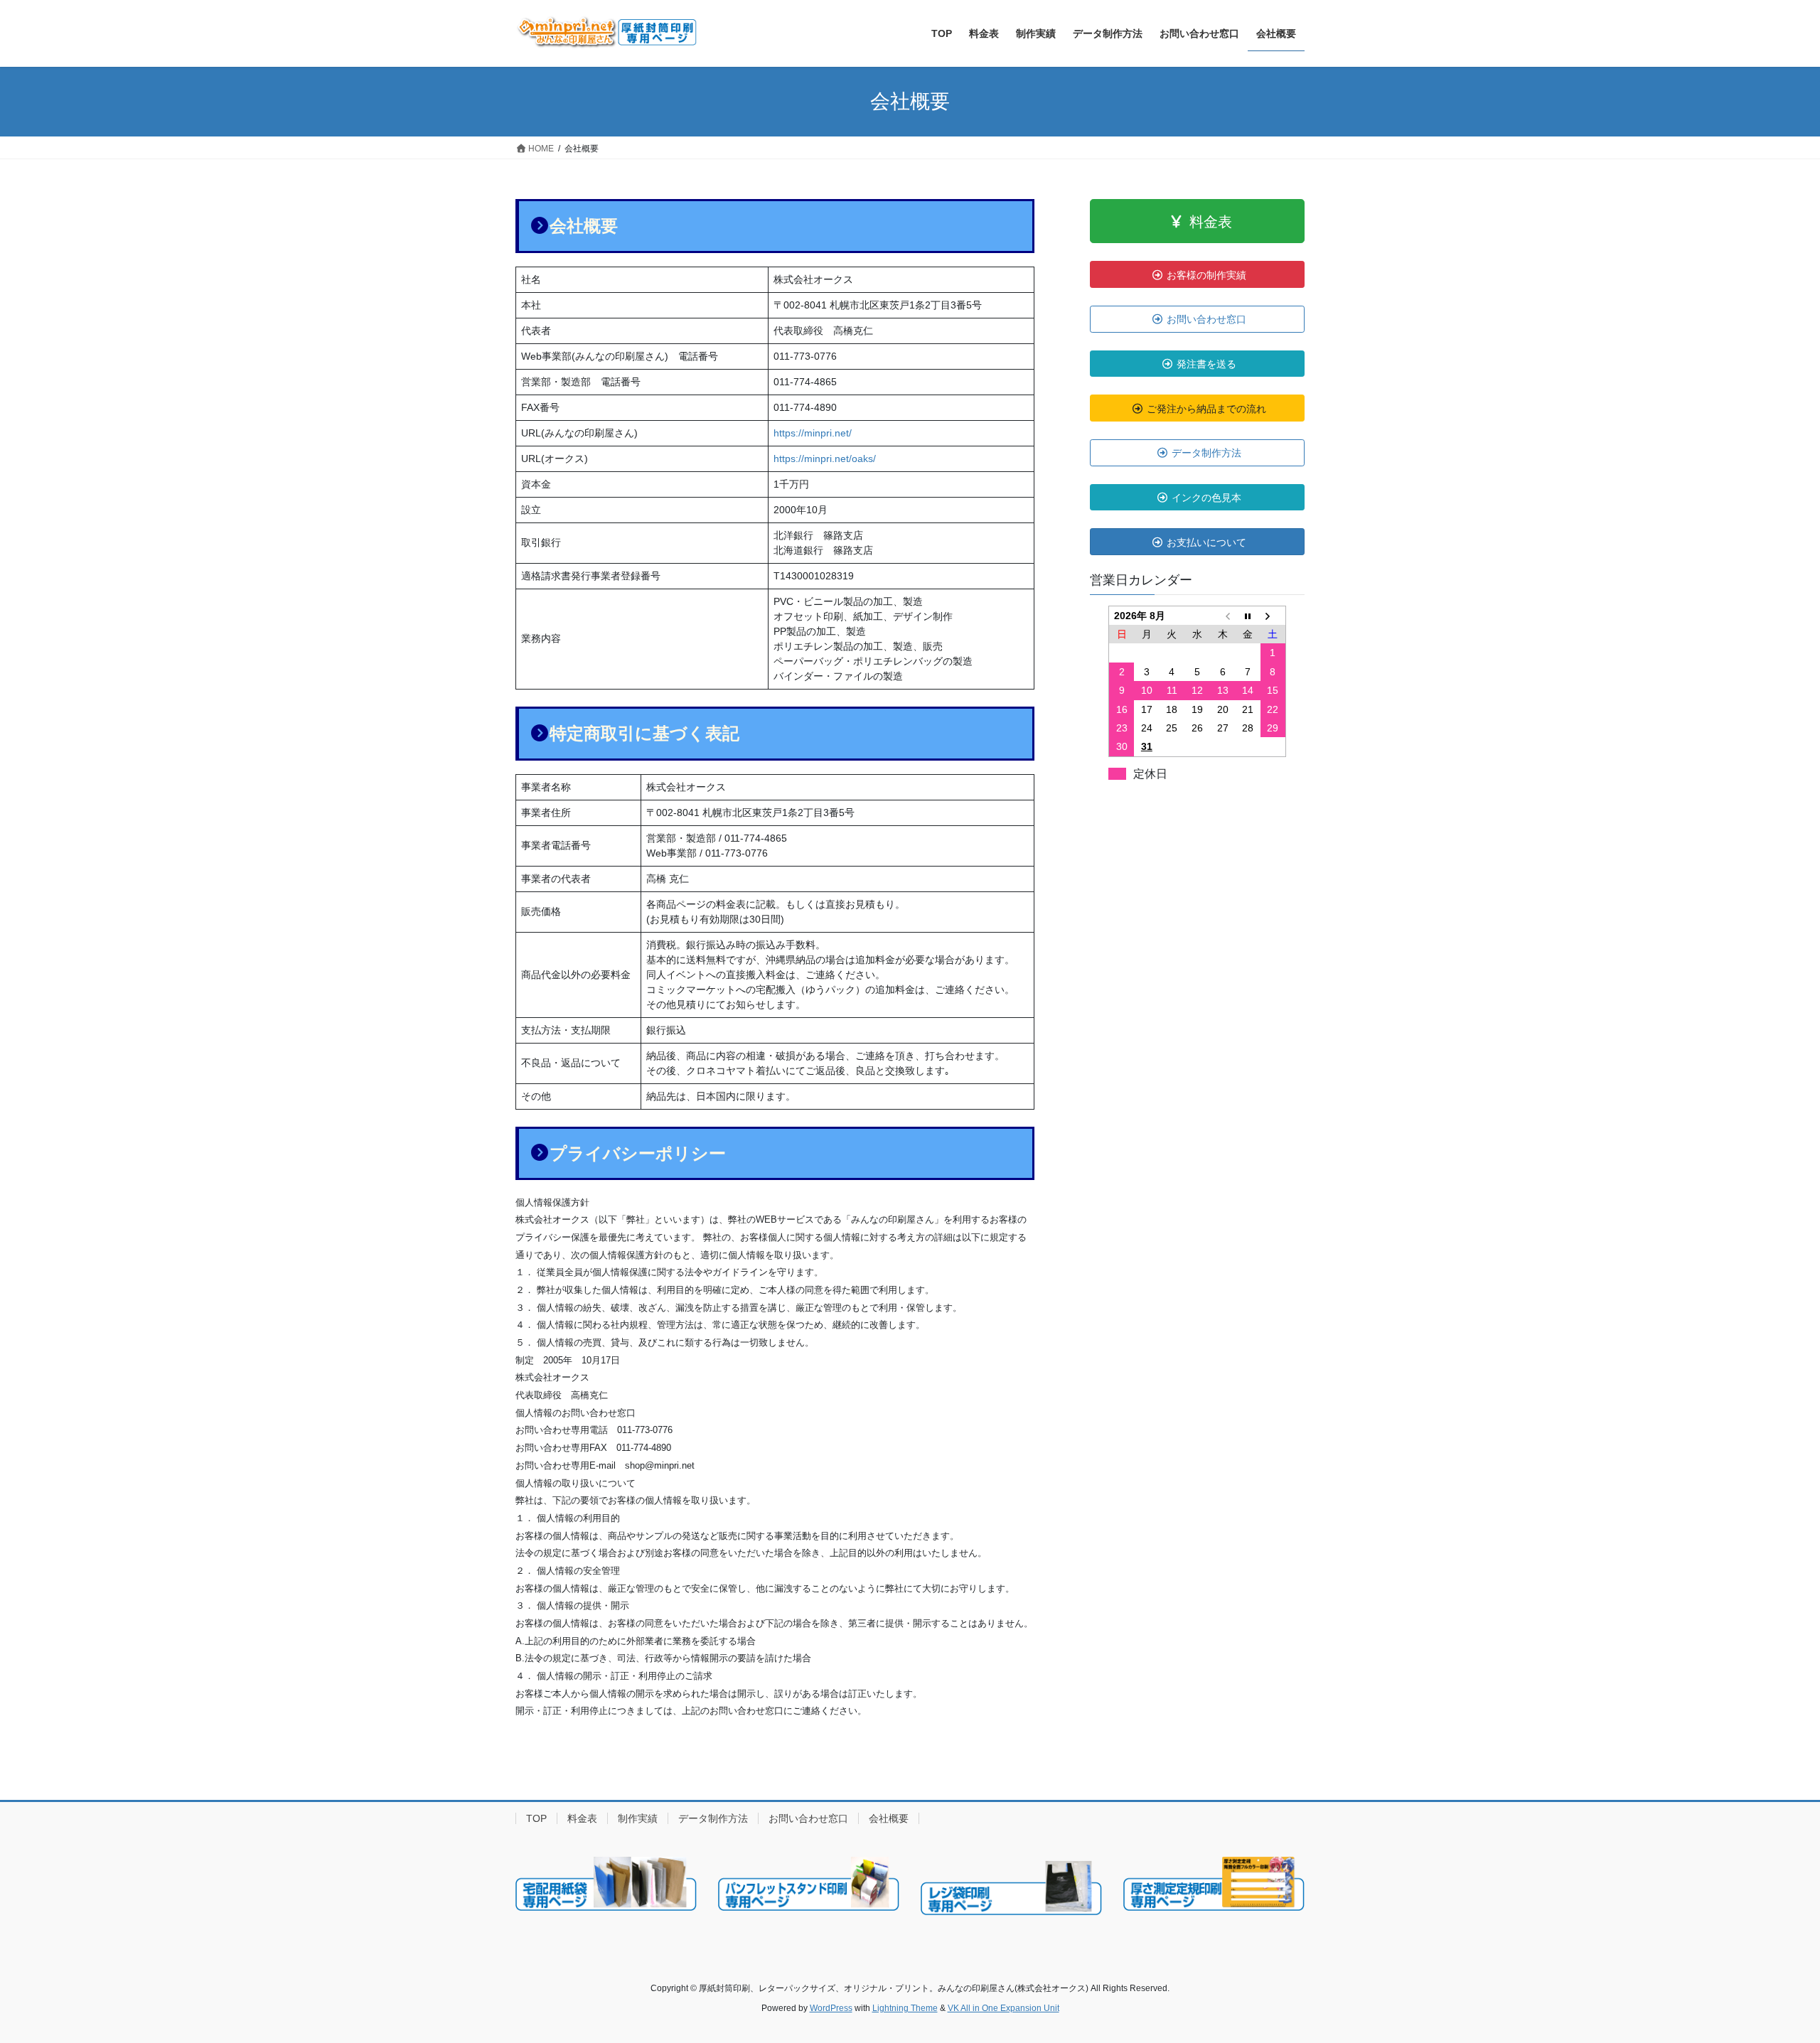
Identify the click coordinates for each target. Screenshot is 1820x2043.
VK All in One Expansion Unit (1003, 2008)
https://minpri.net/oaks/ (825, 459)
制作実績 (638, 1818)
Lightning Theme (905, 2008)
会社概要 (889, 1818)
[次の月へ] (1273, 615)
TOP (536, 1818)
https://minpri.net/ (813, 433)
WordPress (831, 2008)
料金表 (582, 1818)
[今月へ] (1248, 615)
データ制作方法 (713, 1818)
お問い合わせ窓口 (808, 1818)
